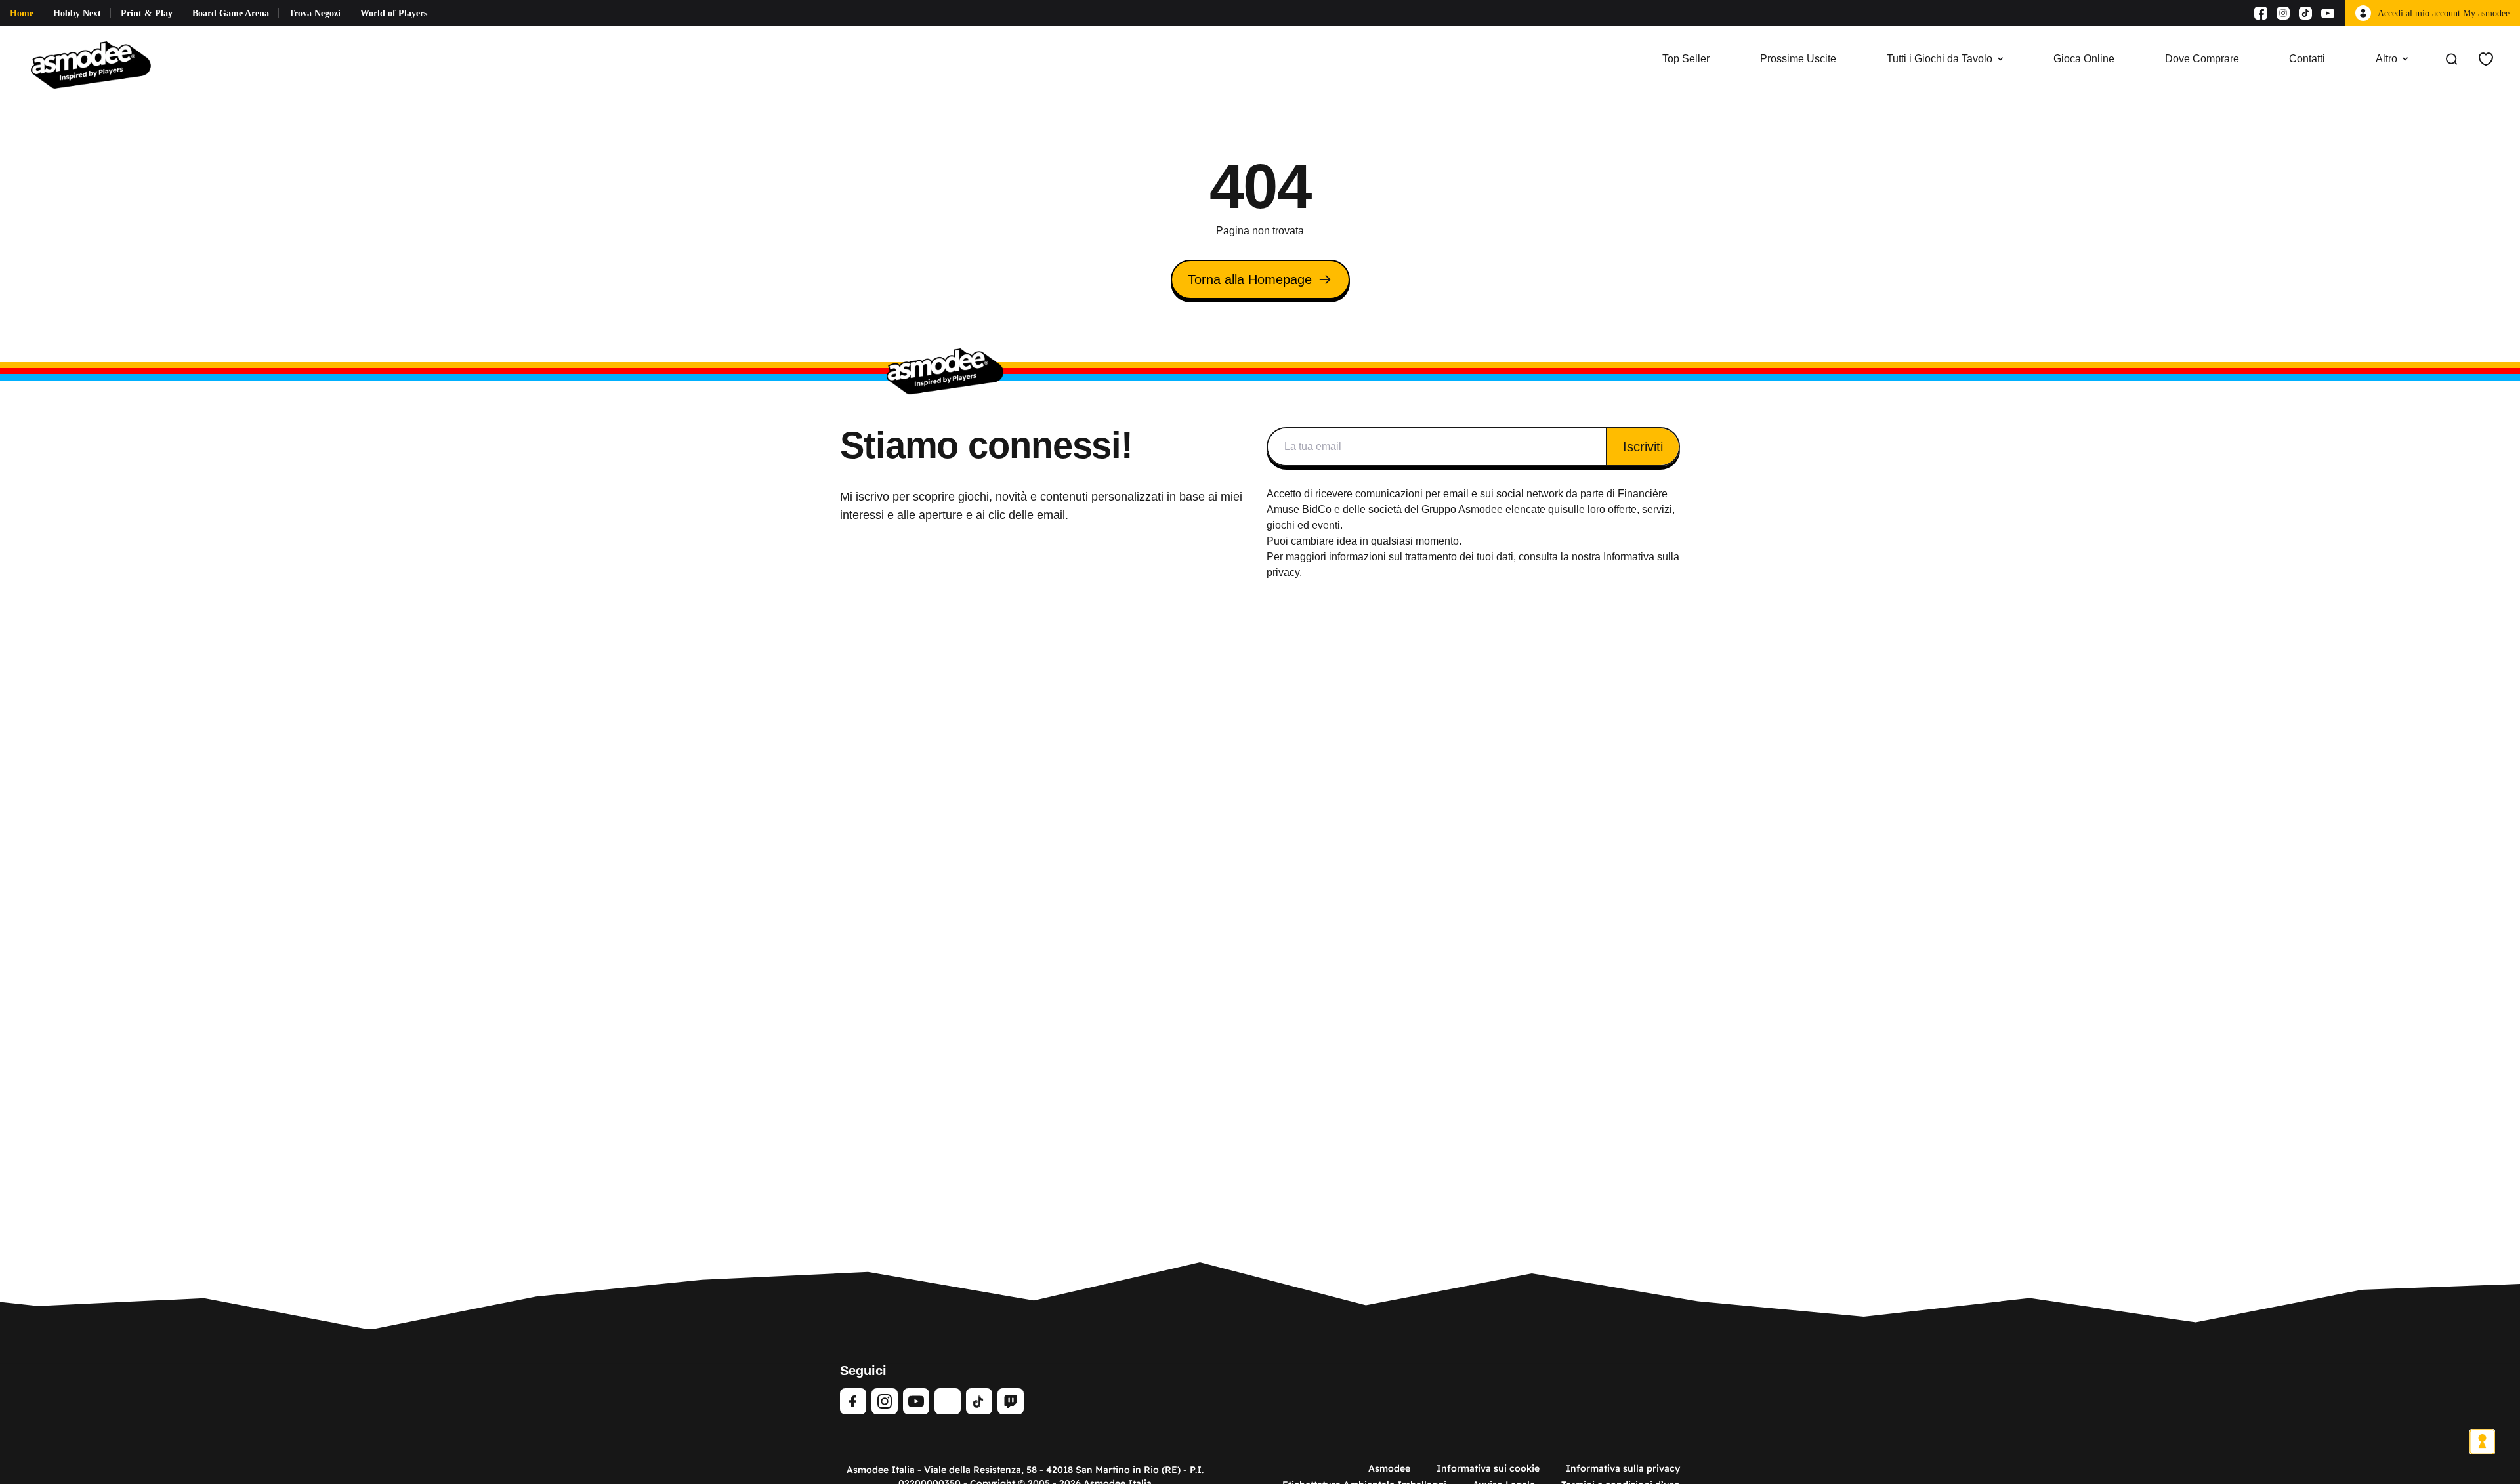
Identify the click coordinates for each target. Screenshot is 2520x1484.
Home (22, 13)
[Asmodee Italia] (91, 59)
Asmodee (1389, 1468)
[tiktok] (979, 1401)
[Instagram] (2283, 13)
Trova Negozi (315, 13)
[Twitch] (1011, 1401)
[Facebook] (2261, 13)
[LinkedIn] (948, 1401)
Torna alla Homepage (1250, 279)
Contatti (2307, 59)
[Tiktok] (2305, 13)
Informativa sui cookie (1488, 1468)
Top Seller (1686, 59)
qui (1555, 509)
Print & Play (147, 13)
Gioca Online (2084, 59)
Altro (2386, 59)
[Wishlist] (2486, 59)
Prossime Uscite (1798, 59)
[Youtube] (2328, 13)
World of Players (394, 13)
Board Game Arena (231, 13)
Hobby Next (77, 13)
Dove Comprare (2202, 59)
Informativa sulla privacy (1623, 1468)
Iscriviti (1643, 447)
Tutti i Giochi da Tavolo (1940, 59)
